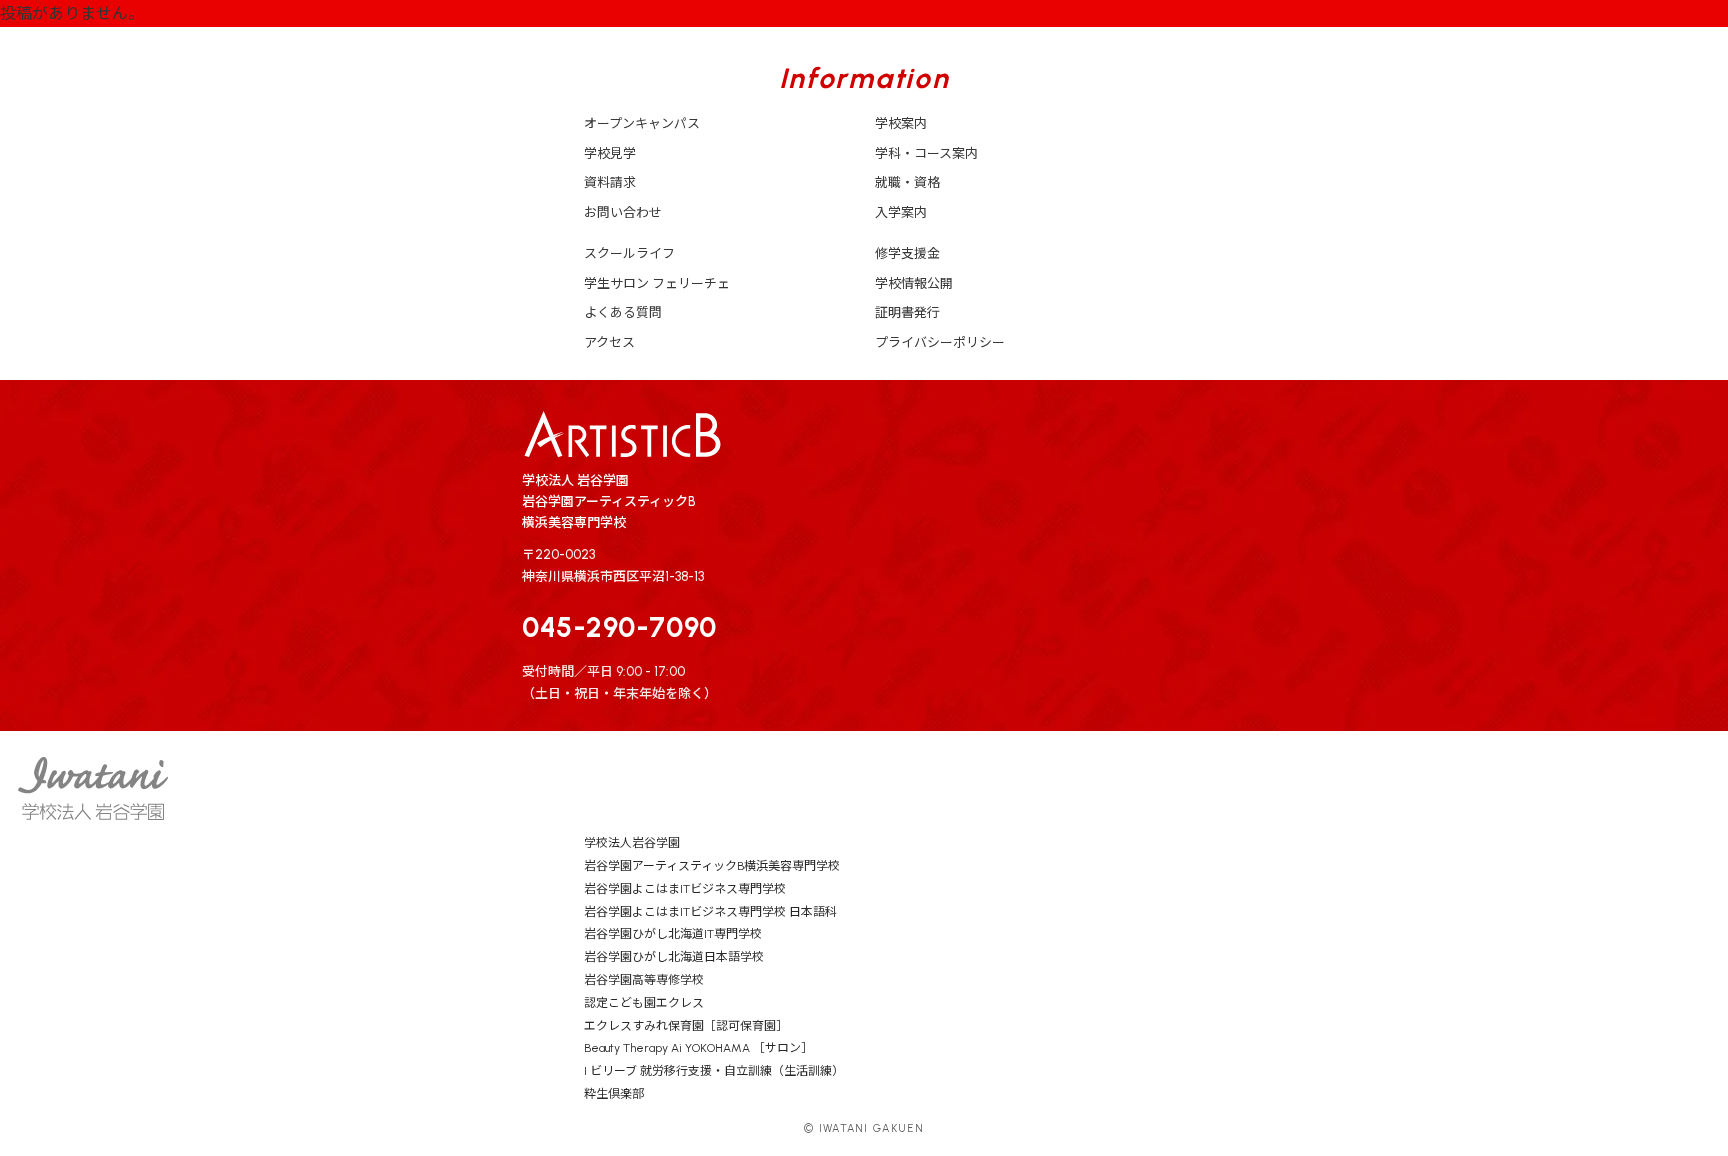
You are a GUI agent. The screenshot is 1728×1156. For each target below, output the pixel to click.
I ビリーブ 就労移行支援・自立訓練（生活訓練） (714, 1071)
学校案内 (901, 123)
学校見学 (610, 153)
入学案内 (901, 212)
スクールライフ (629, 253)
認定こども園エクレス (644, 1003)
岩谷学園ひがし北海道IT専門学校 (673, 934)
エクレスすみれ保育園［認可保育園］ (686, 1026)
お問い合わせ (623, 212)
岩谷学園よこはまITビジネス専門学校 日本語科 (710, 912)
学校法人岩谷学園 (632, 843)
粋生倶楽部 (614, 1094)
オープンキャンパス (642, 123)
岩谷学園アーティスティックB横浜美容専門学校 (712, 866)
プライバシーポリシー (940, 342)
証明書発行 (907, 312)
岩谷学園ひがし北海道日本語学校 (674, 957)
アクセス (609, 342)
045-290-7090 (619, 627)
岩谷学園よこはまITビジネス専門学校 (685, 889)
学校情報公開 (914, 283)
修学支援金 (907, 253)
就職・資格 (907, 182)
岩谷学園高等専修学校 (644, 980)
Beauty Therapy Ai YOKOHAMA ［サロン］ (698, 1048)
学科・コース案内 (926, 153)
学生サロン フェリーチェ (657, 283)
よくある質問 (623, 312)
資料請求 (610, 182)
